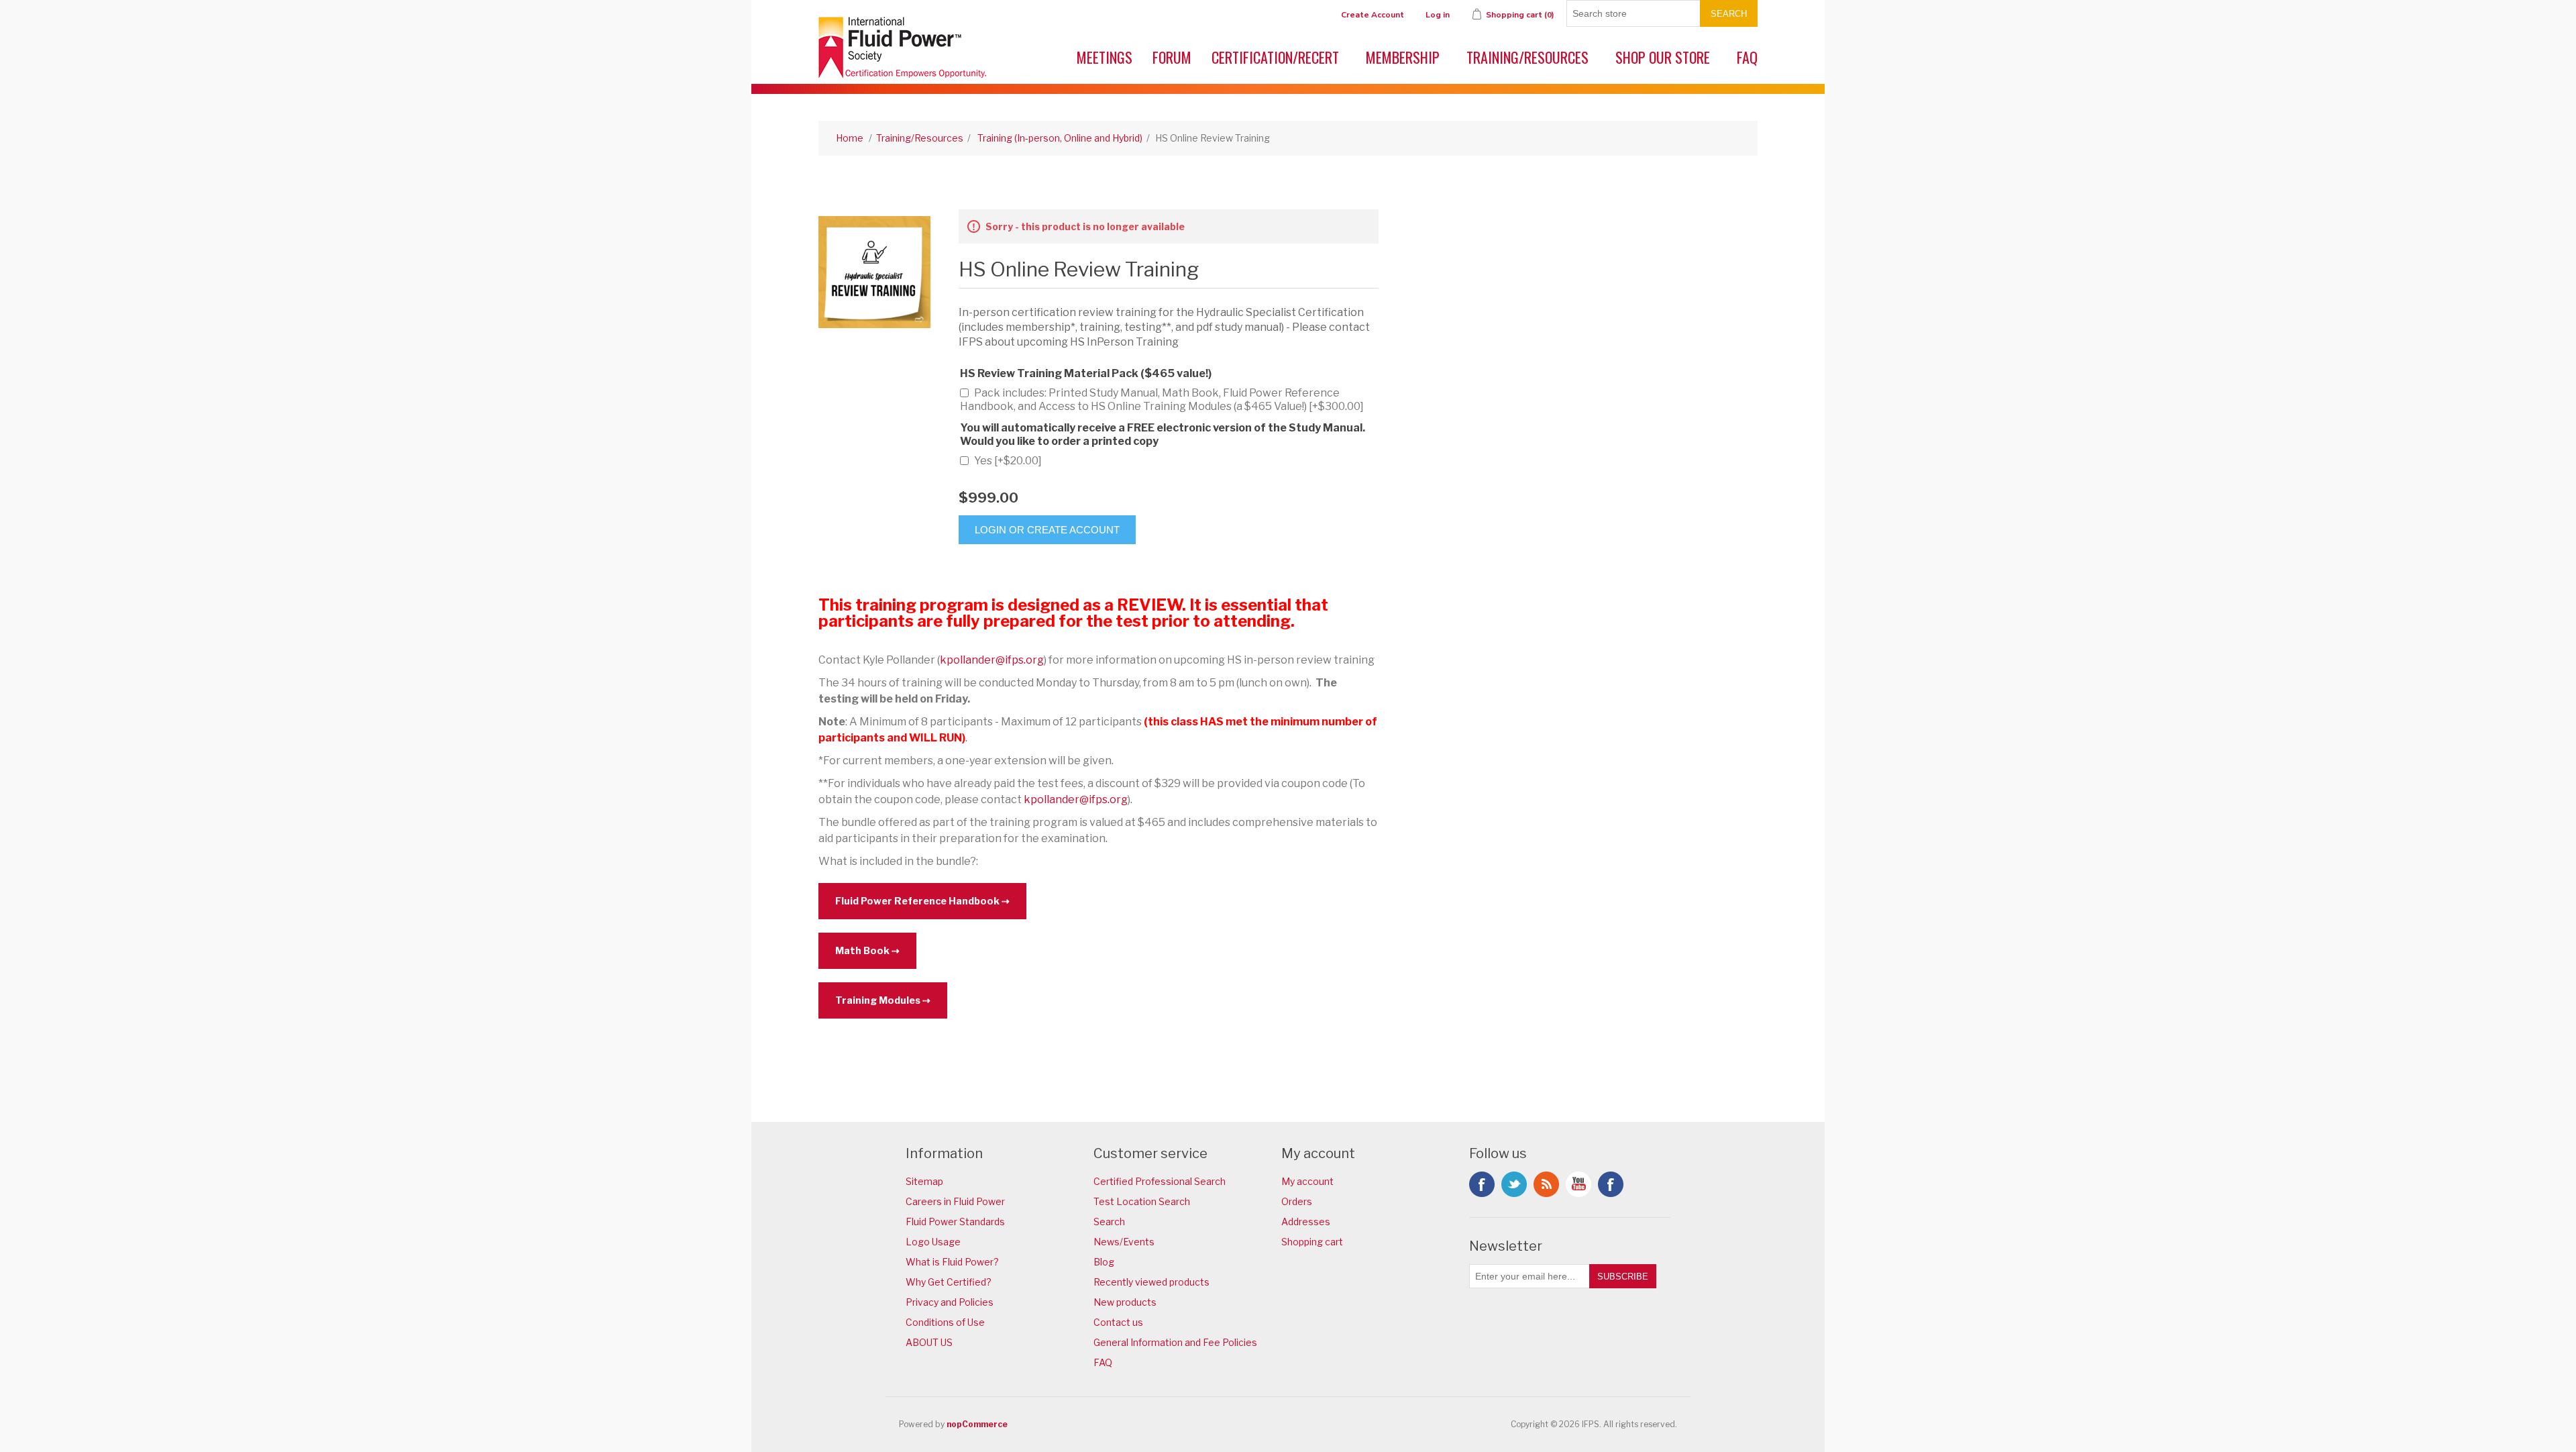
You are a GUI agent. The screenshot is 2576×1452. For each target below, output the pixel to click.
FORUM (1172, 57)
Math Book (862, 951)
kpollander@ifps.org (992, 660)
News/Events (1124, 1242)
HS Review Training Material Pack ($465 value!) (1086, 373)
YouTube (1578, 1184)
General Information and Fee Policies (1175, 1342)
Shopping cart (1312, 1242)
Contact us (1118, 1322)
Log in (1438, 15)
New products (1125, 1302)
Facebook (1482, 1184)
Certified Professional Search (1160, 1181)
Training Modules (878, 1000)
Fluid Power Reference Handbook (917, 901)
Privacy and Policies (950, 1302)
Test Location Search (1142, 1201)
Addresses (1306, 1222)
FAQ (1747, 57)
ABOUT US (929, 1342)
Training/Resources (1527, 57)
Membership (1403, 57)
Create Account (1373, 15)
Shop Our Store (1663, 57)
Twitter (1514, 1184)
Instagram (1611, 1184)
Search (1729, 14)
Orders (1297, 1201)
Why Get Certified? (949, 1282)
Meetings (1105, 57)
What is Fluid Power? (952, 1262)
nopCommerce (977, 1424)
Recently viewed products (1151, 1282)
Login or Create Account (1047, 530)
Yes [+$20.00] (1008, 461)
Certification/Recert (1275, 57)
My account (1307, 1181)
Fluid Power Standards (955, 1222)
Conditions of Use (945, 1322)
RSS (1546, 1184)
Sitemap (924, 1181)
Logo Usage (933, 1242)
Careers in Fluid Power (955, 1201)
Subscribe (1623, 1277)
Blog (1104, 1262)
